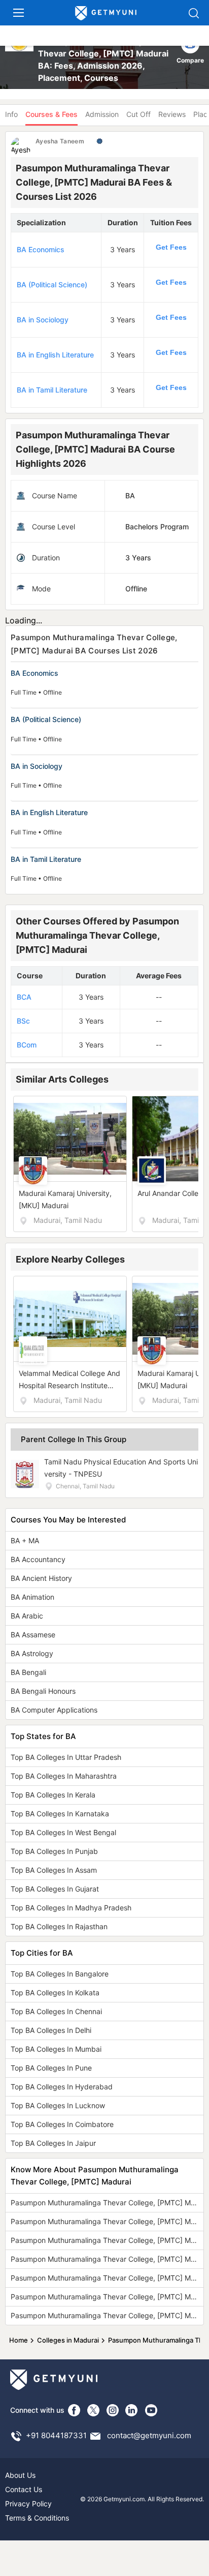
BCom (27, 1045)
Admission (102, 114)
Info (11, 114)
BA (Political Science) (52, 284)
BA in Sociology (43, 320)
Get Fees (171, 247)
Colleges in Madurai (68, 2340)
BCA (24, 997)
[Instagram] (113, 2410)
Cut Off (138, 114)
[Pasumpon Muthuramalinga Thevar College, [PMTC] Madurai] (20, 59)
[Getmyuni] (106, 13)
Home (19, 2340)
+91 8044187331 (56, 2435)
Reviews (172, 114)
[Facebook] (74, 2410)
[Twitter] (93, 2410)
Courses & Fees (51, 114)
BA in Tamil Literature (52, 390)
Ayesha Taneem (60, 141)
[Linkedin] (132, 2410)
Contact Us (24, 2489)
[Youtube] (151, 2410)
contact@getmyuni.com (149, 2435)
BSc (23, 1021)
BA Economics (41, 249)
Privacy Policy (28, 2504)
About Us (20, 2475)
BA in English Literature (55, 355)
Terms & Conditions (37, 2518)
